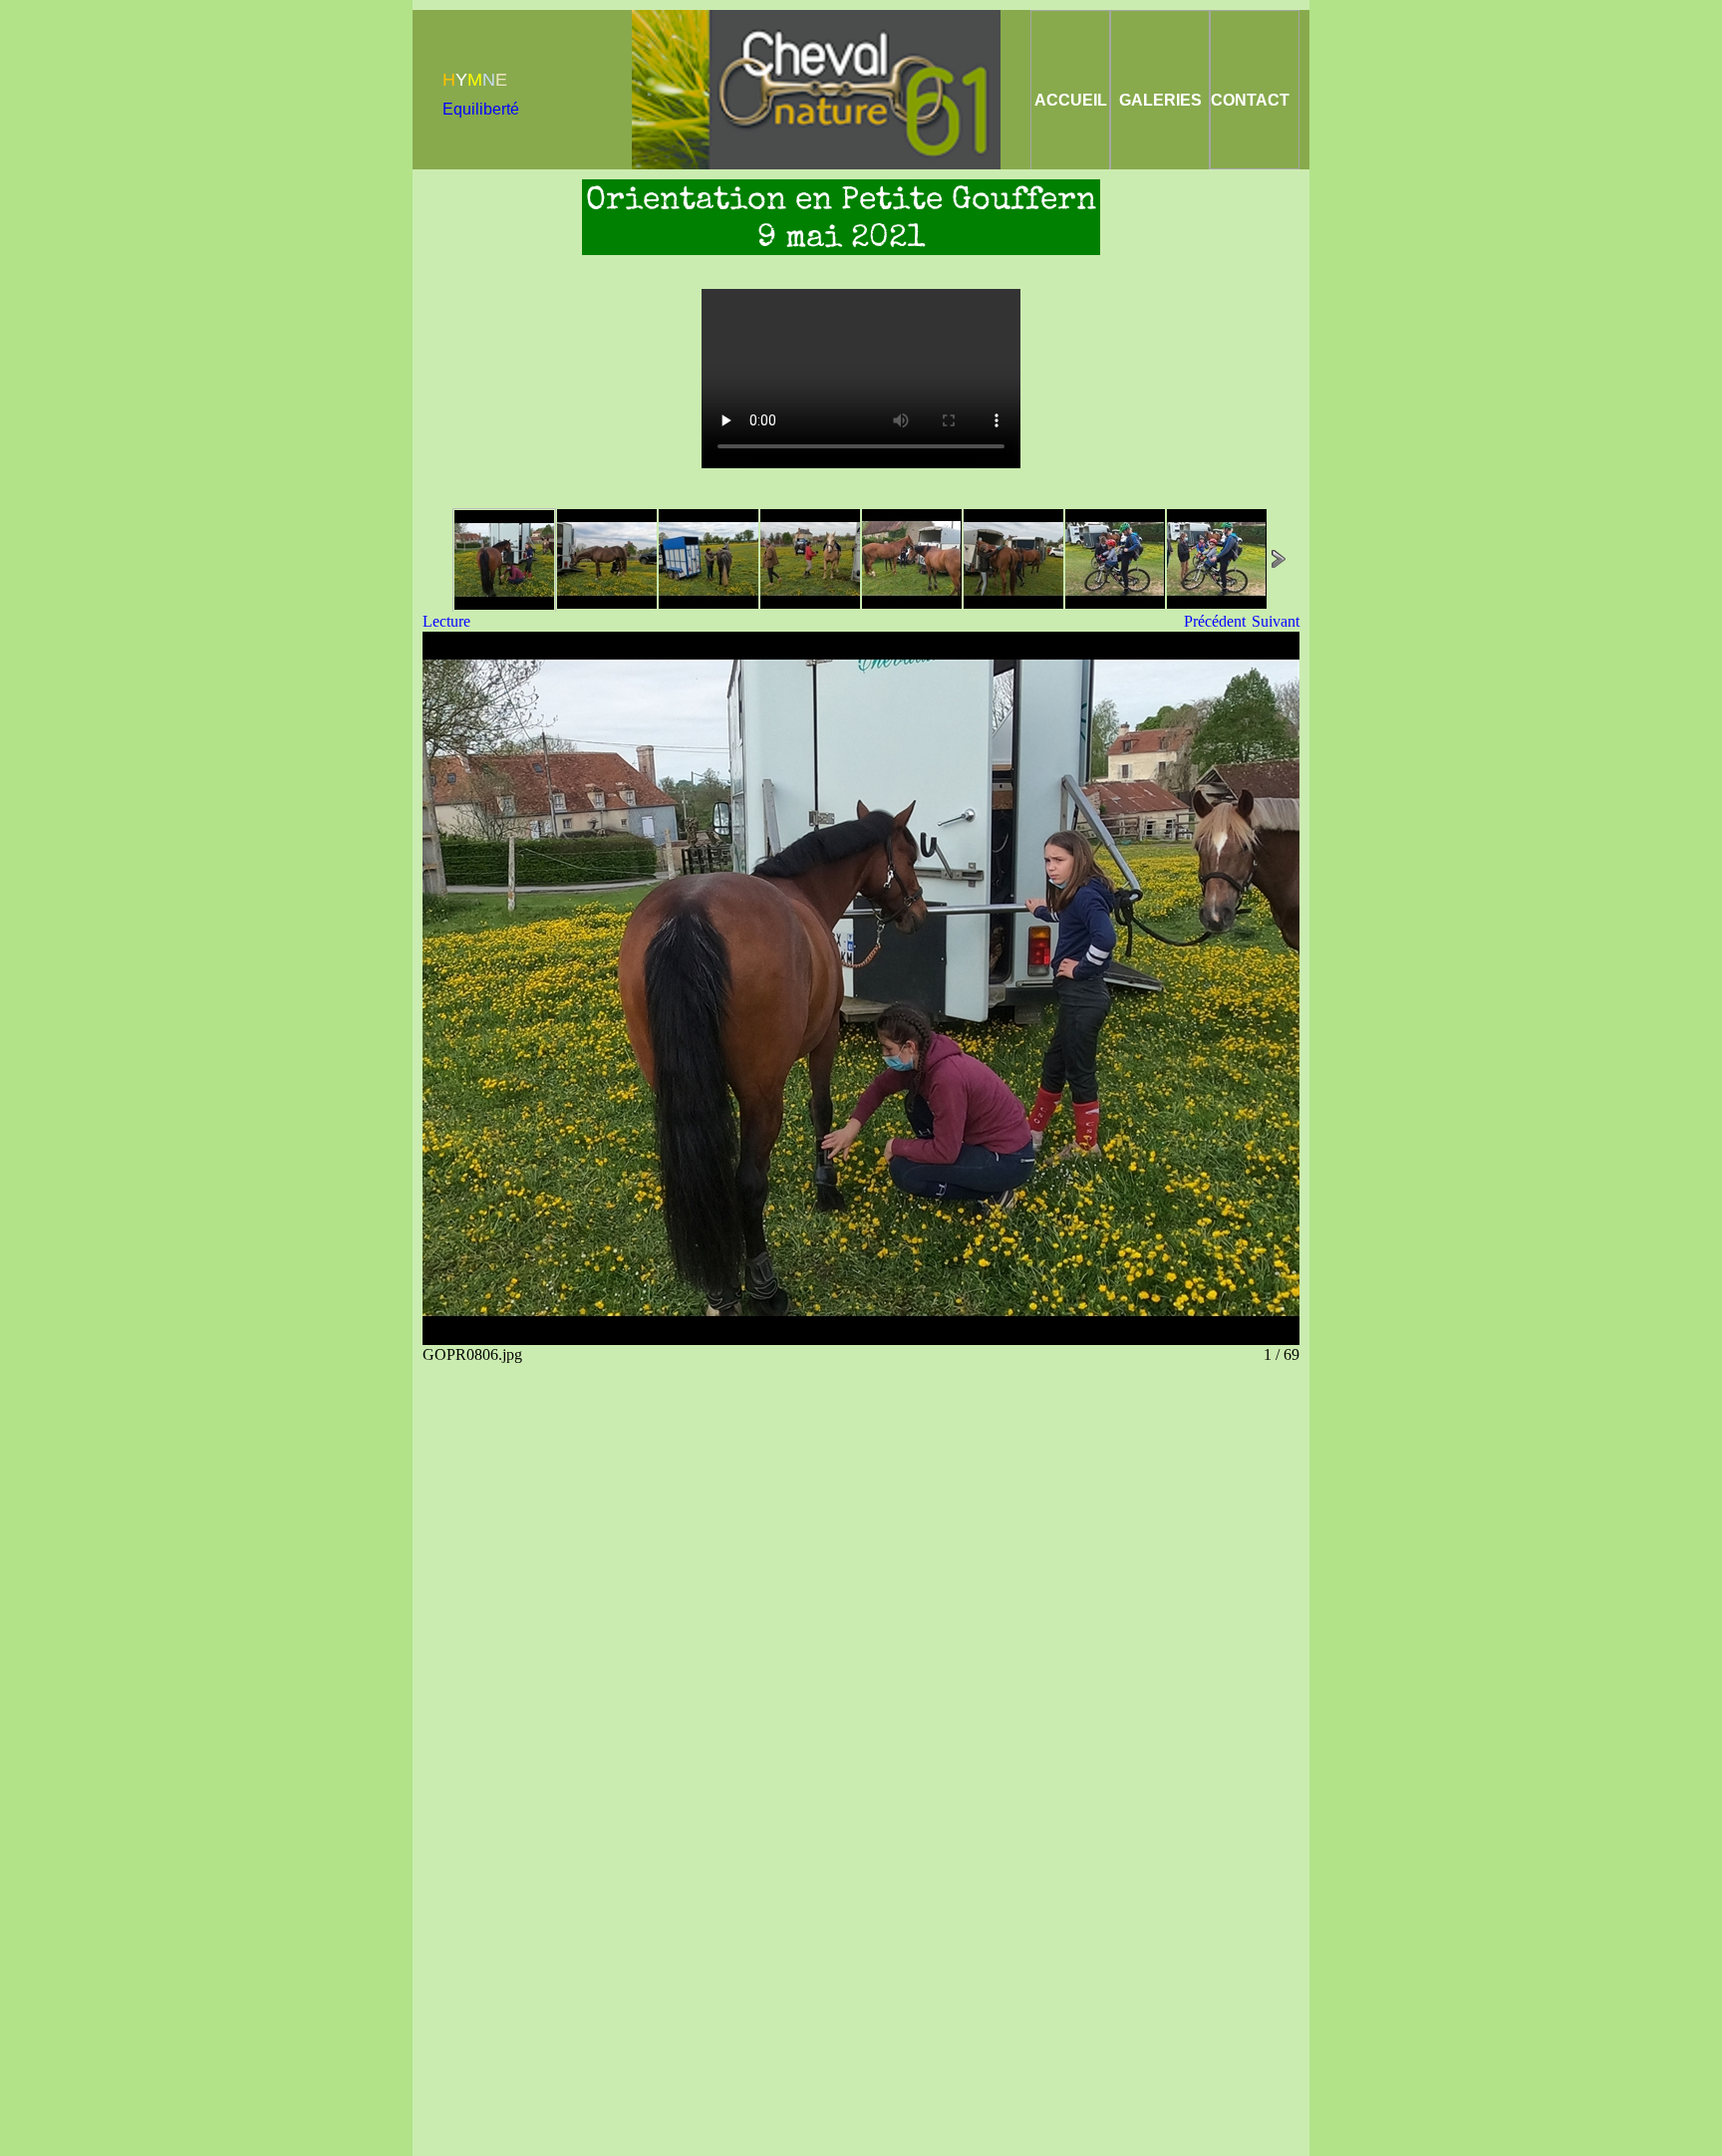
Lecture (446, 621)
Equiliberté (481, 109)
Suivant (1276, 621)
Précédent (1215, 621)
